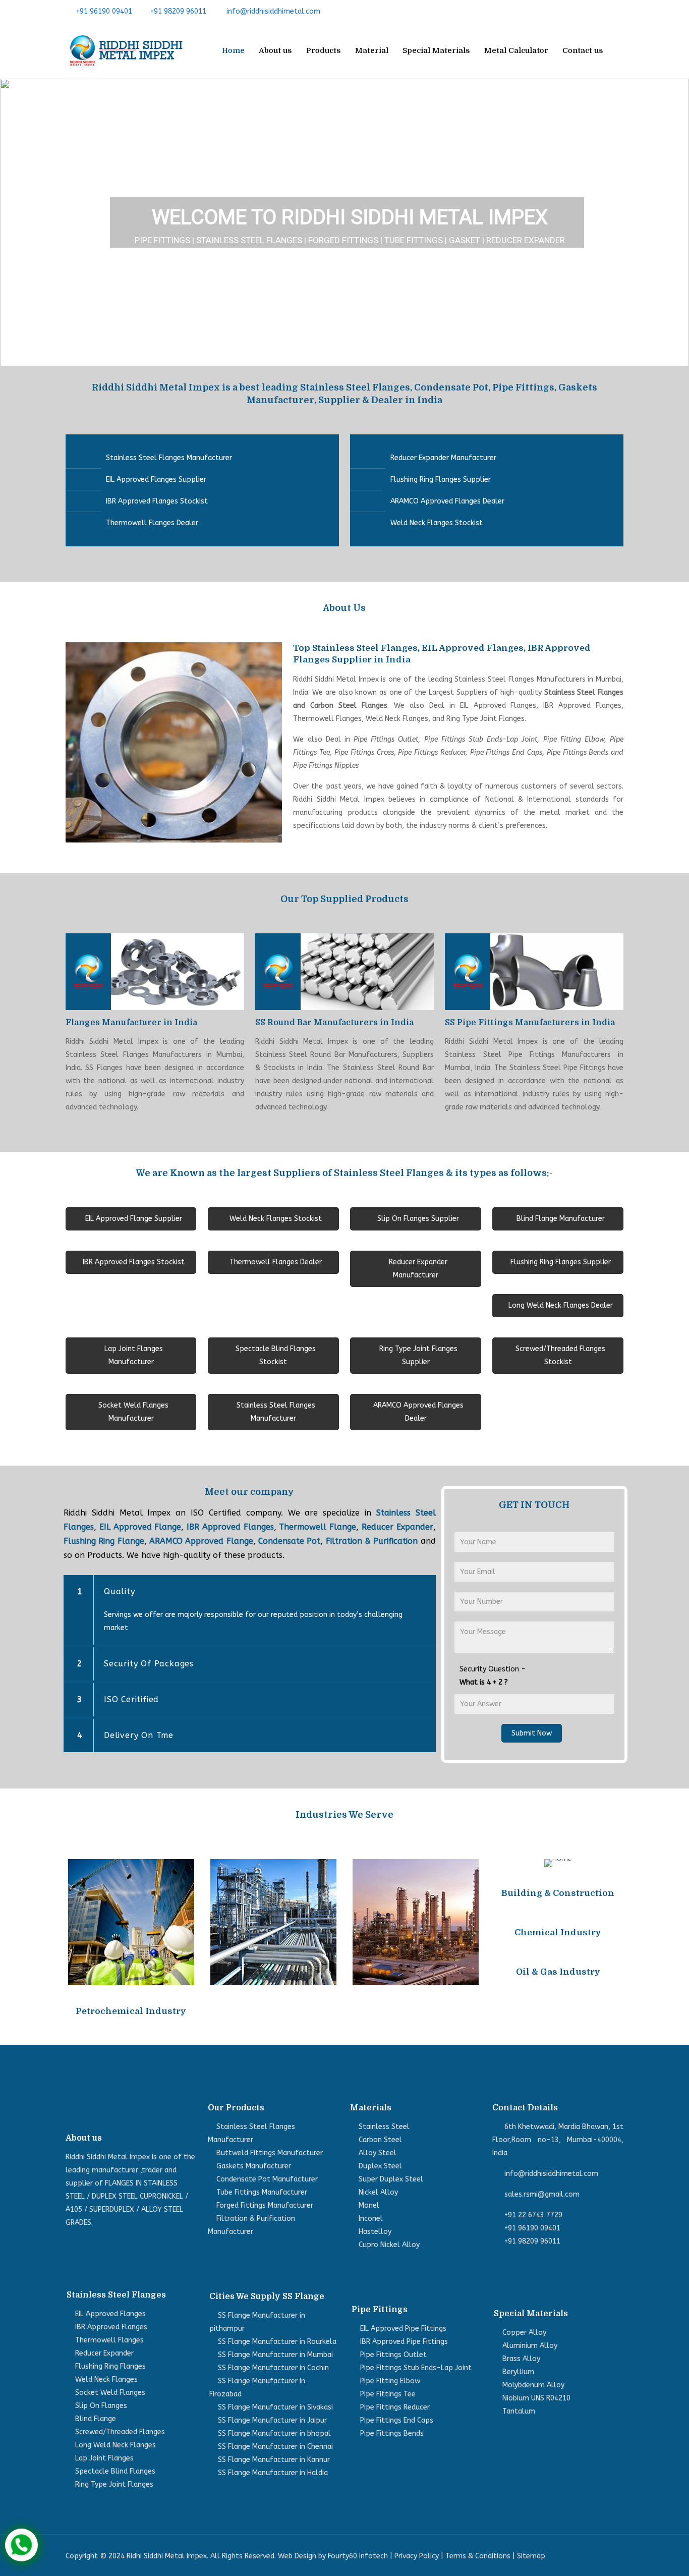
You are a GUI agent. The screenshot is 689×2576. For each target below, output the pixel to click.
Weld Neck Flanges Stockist (437, 523)
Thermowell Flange (318, 1527)
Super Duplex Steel (391, 2179)
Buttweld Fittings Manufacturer (270, 2153)
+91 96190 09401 (104, 11)
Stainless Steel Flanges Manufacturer (169, 458)
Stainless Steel (384, 2127)
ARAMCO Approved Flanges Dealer (447, 501)
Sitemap (531, 2556)
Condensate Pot (289, 1541)
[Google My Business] (618, 11)
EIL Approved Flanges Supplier (156, 480)
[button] (16, 222)
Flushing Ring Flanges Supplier (441, 480)
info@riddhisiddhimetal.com (273, 11)
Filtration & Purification (372, 1541)
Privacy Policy (417, 2556)
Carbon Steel (380, 2140)
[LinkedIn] (602, 11)
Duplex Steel (380, 2166)
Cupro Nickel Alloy (389, 2245)
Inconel (371, 2219)
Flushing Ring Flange (104, 1541)
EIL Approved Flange (140, 1527)
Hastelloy (375, 2232)
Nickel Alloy (378, 2192)
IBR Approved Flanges (230, 1527)
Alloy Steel (378, 2153)
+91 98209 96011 (178, 11)
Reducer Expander (397, 1527)
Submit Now (532, 1733)
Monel (369, 2205)
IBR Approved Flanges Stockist (157, 501)
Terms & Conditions (478, 2556)
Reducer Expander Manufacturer (443, 458)
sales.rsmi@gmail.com (542, 2194)
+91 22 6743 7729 (533, 2215)
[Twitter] (587, 11)
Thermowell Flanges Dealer (152, 523)
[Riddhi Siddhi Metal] (126, 50)
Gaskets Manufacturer (254, 2166)
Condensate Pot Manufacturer (267, 2179)
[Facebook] (571, 11)
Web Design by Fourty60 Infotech (333, 2556)
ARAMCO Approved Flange (201, 1541)
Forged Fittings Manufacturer (265, 2205)
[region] (344, 222)
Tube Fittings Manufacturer (262, 2192)
